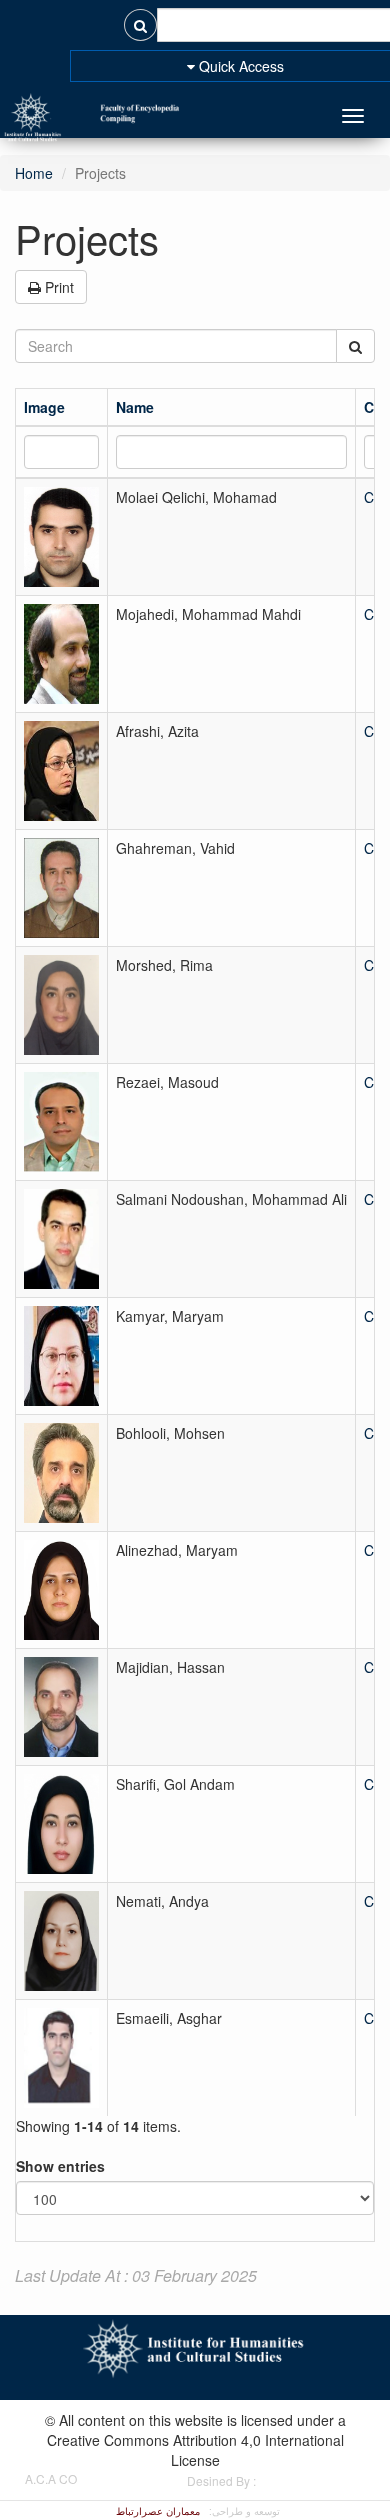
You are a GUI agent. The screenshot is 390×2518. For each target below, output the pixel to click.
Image (44, 407)
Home (34, 173)
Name (135, 407)
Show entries (60, 2166)
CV (373, 407)
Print (57, 287)
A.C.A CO (51, 2478)
